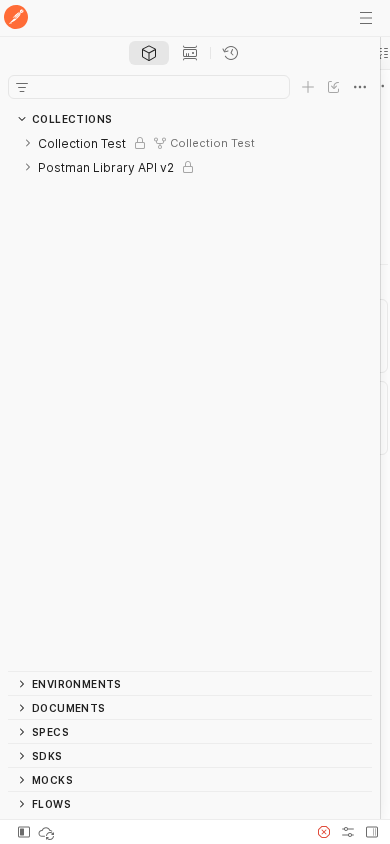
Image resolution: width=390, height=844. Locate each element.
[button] (324, 832)
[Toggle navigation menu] (366, 18)
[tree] (190, 401)
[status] (48, 832)
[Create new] (308, 87)
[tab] (149, 53)
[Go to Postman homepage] (16, 18)
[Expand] (28, 143)
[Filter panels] (22, 87)
